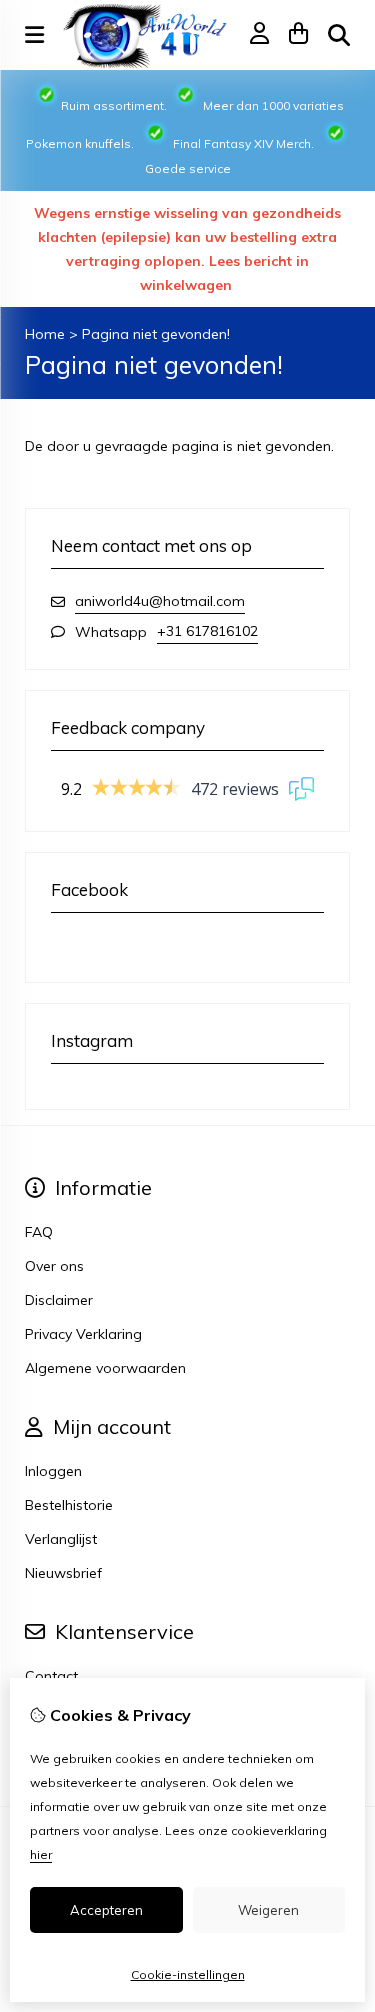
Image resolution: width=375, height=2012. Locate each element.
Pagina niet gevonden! (156, 334)
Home (45, 334)
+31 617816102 (207, 631)
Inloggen (53, 1471)
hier (41, 1854)
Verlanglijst (61, 1539)
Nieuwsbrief (63, 1573)
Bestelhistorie (69, 1505)
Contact (51, 1676)
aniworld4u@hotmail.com (160, 601)
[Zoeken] (339, 35)
